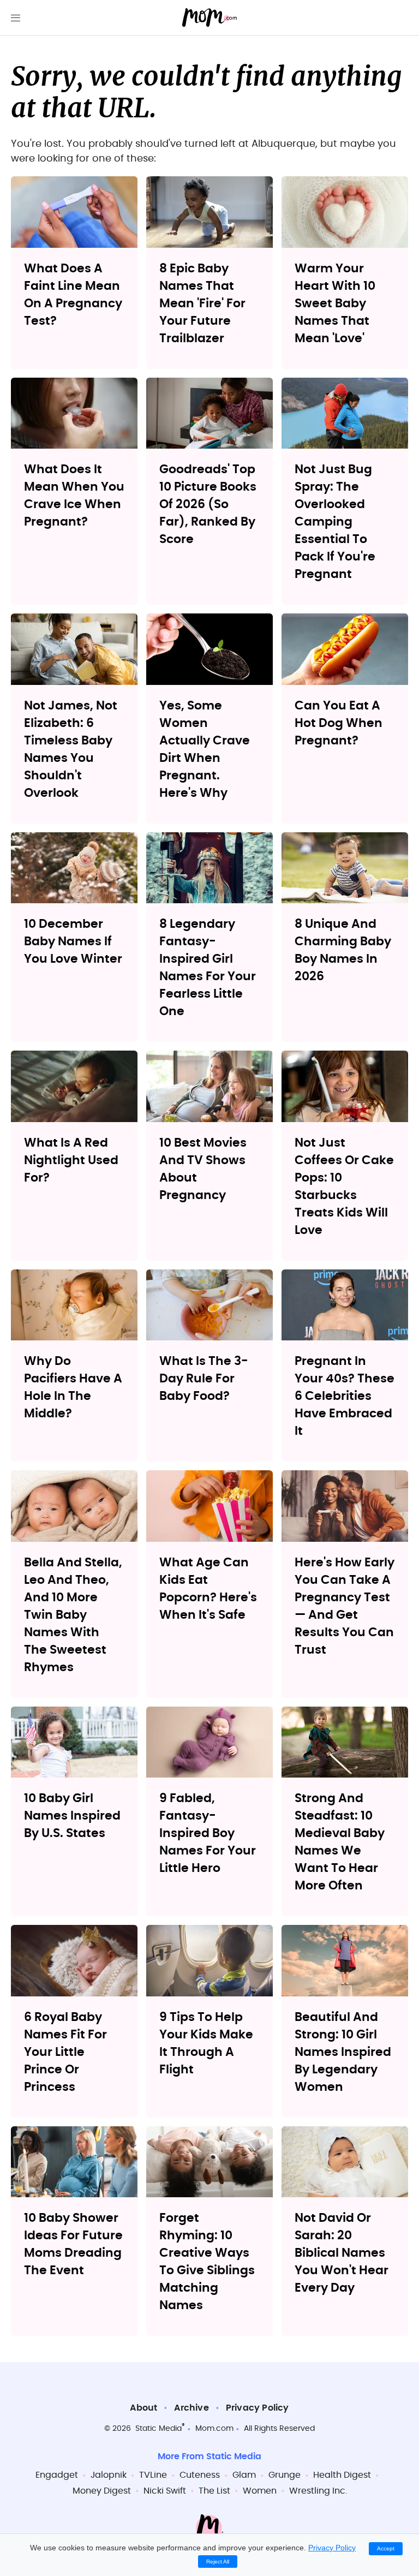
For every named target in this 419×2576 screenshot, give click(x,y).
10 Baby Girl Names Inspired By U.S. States (72, 1816)
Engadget (57, 2475)
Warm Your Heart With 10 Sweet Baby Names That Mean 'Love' (335, 303)
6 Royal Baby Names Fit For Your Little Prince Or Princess (65, 2052)
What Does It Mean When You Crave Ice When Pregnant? (74, 496)
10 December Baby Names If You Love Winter (73, 941)
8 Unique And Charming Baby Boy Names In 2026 (343, 950)
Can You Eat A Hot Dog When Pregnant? (339, 723)
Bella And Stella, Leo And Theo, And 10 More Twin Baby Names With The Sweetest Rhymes (73, 1615)
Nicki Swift (165, 2491)
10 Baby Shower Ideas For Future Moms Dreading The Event (73, 2244)
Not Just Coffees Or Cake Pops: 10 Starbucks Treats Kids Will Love (344, 1186)
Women (260, 2491)
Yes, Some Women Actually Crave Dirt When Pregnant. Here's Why (205, 749)
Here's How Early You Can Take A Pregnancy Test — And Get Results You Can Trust (345, 1606)
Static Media (158, 2429)
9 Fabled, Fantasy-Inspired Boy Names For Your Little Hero (208, 1833)
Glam (244, 2475)
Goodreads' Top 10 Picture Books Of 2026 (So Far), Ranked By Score (208, 504)
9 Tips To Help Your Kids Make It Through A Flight (206, 2043)
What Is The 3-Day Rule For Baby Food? (204, 1379)
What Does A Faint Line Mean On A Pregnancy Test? (73, 295)
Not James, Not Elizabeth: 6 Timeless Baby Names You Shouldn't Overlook (71, 749)
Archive (191, 2408)
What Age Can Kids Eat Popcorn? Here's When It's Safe (208, 1589)
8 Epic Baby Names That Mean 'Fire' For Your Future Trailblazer (202, 303)
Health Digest (342, 2475)
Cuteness (200, 2475)
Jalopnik (109, 2475)
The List (214, 2491)
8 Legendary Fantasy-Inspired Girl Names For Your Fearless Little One (208, 968)
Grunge (285, 2475)
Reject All (218, 2562)
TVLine (153, 2475)
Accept (386, 2548)
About (143, 2408)
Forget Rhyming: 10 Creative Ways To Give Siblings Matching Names (207, 2262)
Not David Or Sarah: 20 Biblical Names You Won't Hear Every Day (342, 2253)
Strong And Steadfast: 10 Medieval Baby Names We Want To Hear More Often (340, 1842)
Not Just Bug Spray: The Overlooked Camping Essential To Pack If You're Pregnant (335, 522)
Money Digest (102, 2491)
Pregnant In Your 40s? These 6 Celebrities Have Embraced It (345, 1396)
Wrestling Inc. (318, 2491)
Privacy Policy (258, 2408)
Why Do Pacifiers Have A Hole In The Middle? (73, 1387)
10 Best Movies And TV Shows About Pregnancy (203, 1169)
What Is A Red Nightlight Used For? (71, 1160)
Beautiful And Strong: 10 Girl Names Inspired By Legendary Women (343, 2052)
